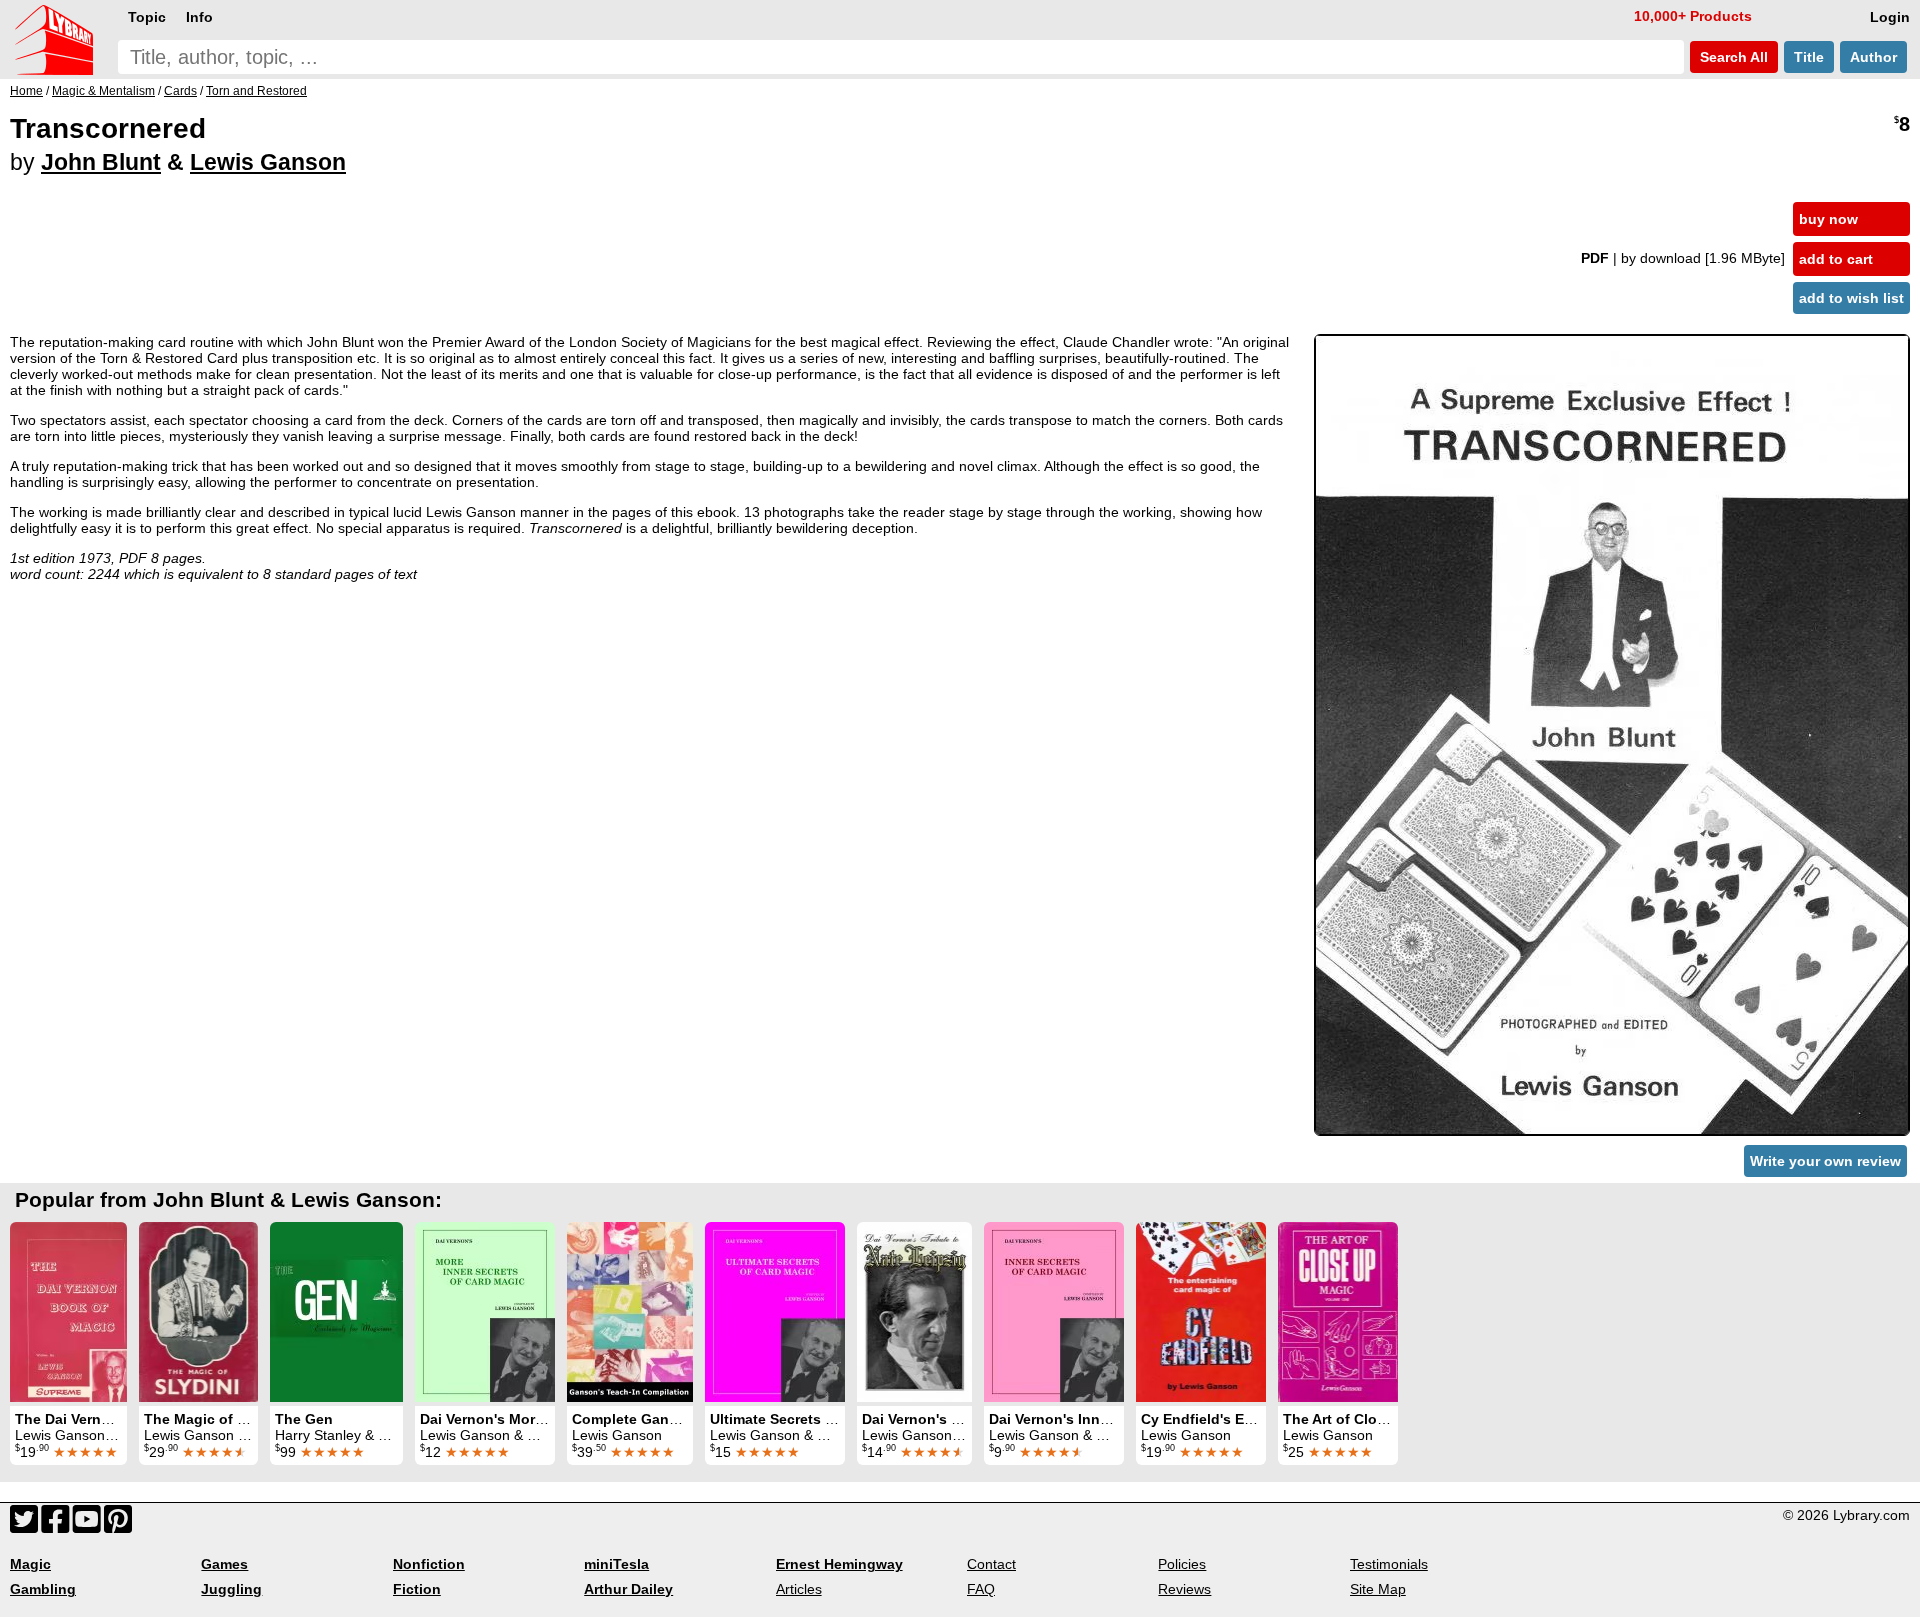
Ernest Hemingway (839, 1564)
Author (1873, 57)
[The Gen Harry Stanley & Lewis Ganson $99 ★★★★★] (336, 1312)
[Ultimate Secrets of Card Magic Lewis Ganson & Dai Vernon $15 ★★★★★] (775, 1312)
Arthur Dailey (628, 1589)
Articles (799, 1589)
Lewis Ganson (268, 162)
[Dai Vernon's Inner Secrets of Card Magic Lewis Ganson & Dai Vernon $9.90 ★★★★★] (1054, 1312)
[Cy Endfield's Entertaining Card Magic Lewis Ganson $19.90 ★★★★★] (1201, 1312)
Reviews (1184, 1589)
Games (224, 1564)
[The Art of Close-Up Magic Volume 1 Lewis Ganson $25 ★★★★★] (1338, 1312)
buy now (1828, 219)
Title (1809, 57)
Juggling (231, 1589)
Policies (1182, 1564)
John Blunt (101, 162)
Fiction (417, 1589)
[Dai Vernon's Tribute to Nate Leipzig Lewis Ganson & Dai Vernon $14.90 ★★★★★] (914, 1312)
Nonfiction (429, 1564)
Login (1890, 17)
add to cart (1836, 259)
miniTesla (616, 1564)
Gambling (43, 1589)
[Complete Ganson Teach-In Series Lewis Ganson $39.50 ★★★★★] (630, 1312)
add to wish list (1851, 298)
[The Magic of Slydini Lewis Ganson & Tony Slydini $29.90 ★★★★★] (198, 1312)
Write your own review (1825, 1161)
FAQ (981, 1589)
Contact (991, 1564)
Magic (30, 1564)
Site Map (1378, 1589)
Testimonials (1389, 1564)
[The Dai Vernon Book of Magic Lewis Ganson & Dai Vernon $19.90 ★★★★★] (68, 1312)
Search (1732, 57)
